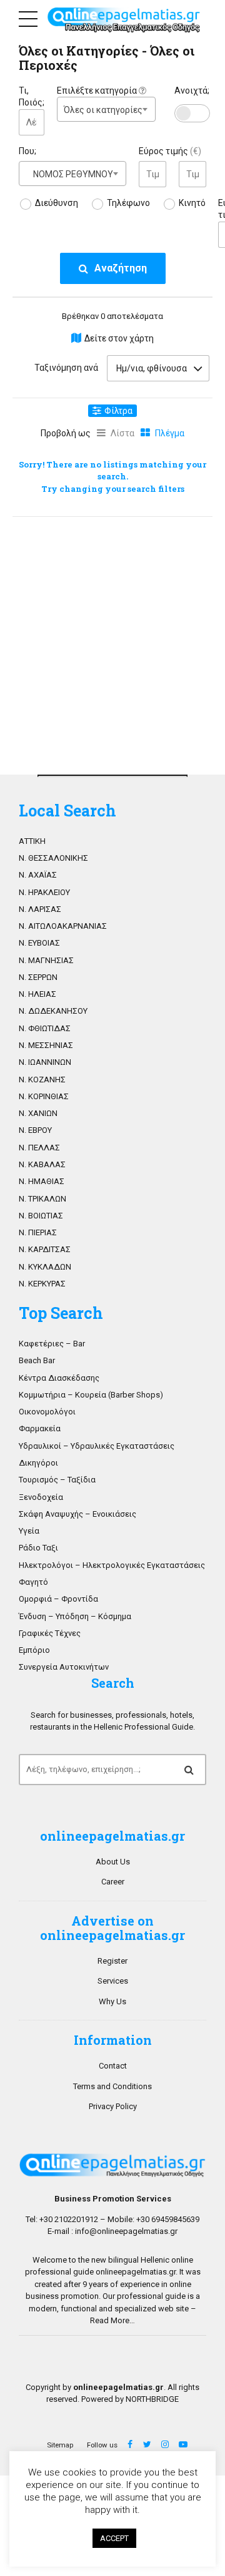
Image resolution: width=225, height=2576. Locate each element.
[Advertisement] (112, 642)
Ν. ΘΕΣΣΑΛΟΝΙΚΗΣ (53, 858)
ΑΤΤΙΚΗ (32, 841)
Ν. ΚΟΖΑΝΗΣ (42, 1080)
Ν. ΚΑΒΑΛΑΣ (42, 1164)
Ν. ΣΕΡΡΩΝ (38, 977)
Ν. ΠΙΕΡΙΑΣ (38, 1232)
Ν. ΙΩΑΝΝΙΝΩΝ (45, 1062)
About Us (113, 1862)
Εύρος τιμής (170, 151)
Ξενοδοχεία (41, 1497)
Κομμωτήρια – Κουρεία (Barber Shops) (91, 1395)
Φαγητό (33, 1582)
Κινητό (192, 203)
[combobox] (106, 109)
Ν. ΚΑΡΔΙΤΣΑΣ (45, 1249)
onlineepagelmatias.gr (136, 2272)
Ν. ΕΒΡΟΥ (35, 1130)
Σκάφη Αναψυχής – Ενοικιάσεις (77, 1514)
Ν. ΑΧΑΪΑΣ (38, 875)
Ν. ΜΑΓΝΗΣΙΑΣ (46, 960)
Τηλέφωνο (128, 203)
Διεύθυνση (57, 203)
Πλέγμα (170, 433)
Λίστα (122, 433)
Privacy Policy (113, 2106)
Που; (27, 151)
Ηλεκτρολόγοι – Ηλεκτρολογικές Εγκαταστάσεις (112, 1565)
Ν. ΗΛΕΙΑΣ (37, 994)
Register (112, 1961)
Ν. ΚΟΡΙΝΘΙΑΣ (44, 1096)
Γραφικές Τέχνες (50, 1633)
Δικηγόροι (38, 1463)
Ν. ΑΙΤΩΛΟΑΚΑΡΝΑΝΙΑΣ (63, 926)
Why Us (112, 2001)
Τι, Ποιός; (32, 97)
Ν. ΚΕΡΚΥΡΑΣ (42, 1284)
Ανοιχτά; (192, 91)
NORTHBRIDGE (152, 2399)
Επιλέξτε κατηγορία (98, 91)
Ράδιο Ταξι (38, 1548)
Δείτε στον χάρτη (119, 338)
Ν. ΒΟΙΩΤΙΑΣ (41, 1216)
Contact (113, 2066)
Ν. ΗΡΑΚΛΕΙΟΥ (44, 892)
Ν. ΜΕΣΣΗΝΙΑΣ (46, 1045)
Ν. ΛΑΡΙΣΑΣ (40, 909)
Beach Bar (37, 1360)
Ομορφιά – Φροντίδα (58, 1599)
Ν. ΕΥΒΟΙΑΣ (39, 943)
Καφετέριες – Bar (52, 1344)
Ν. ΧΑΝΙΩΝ (38, 1113)
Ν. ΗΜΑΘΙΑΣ (42, 1181)
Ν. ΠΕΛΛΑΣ (39, 1148)
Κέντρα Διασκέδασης (59, 1378)
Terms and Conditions (112, 2086)
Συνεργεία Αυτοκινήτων (64, 1667)
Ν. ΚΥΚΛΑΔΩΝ (45, 1267)
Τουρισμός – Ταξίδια (57, 1480)
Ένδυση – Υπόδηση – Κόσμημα (75, 1616)
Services (113, 1981)
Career (113, 1882)
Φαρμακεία (40, 1428)
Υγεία (29, 1531)
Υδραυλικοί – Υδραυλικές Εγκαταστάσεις (97, 1446)
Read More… (112, 2320)
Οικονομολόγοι (47, 1412)
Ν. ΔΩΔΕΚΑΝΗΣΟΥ (53, 1011)
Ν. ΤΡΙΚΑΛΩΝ (42, 1199)
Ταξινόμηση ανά (66, 368)
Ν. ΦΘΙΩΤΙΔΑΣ (45, 1028)
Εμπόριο (34, 1650)
